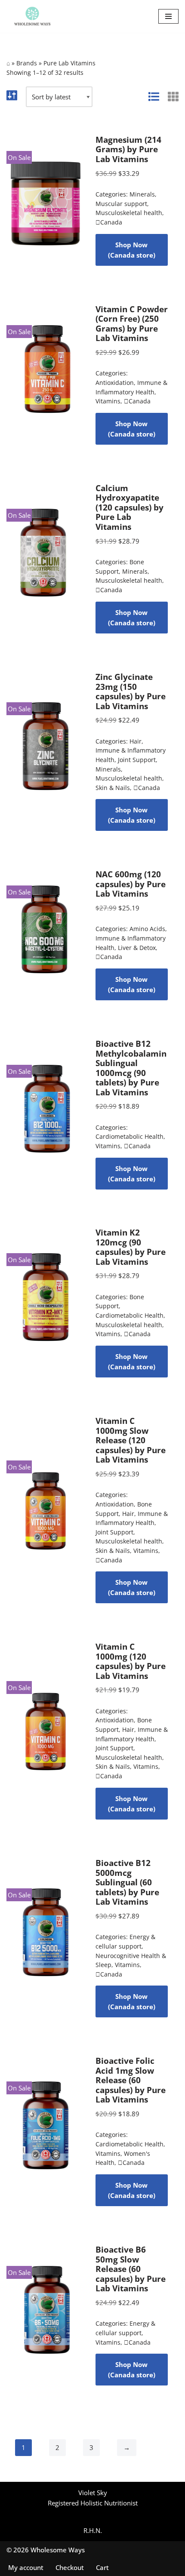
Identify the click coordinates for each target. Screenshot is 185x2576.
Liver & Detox (137, 948)
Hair (136, 741)
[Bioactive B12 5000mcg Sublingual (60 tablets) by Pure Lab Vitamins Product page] (46, 1938)
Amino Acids (147, 929)
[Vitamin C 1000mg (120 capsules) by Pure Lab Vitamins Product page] (46, 1731)
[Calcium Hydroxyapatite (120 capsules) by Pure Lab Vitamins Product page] (46, 558)
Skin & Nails (113, 787)
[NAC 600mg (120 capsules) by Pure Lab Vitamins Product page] (46, 935)
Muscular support (121, 204)
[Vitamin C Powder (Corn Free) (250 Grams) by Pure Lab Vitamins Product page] (46, 375)
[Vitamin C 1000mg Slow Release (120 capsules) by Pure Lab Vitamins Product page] (46, 1510)
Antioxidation (115, 383)
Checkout (70, 2567)
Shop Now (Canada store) (132, 250)
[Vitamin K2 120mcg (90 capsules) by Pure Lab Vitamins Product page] (46, 1303)
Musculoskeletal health (129, 213)
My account (26, 2567)
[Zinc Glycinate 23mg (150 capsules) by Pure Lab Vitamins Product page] (46, 751)
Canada (109, 222)
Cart (102, 2567)
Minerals (142, 194)
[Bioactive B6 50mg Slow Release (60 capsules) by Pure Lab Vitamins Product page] (46, 2315)
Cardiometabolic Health (129, 1137)
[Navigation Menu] (168, 16)
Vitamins (108, 401)
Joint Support (137, 760)
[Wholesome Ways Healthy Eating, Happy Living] (32, 16)
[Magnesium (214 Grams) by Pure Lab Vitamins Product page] (46, 200)
